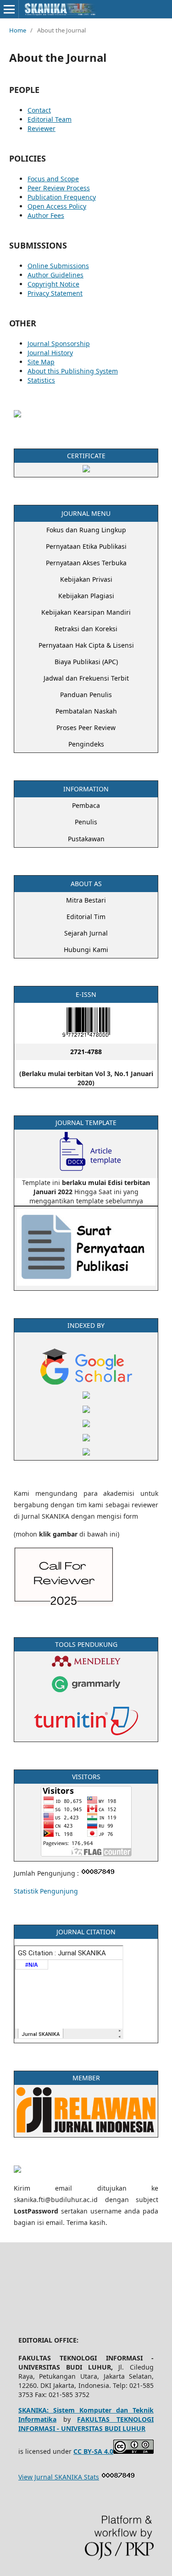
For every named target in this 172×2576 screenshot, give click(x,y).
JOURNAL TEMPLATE (86, 1123)
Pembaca (86, 805)
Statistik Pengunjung (46, 1891)
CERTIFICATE (86, 456)
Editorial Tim (86, 917)
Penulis (86, 822)
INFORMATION (86, 789)
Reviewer (42, 128)
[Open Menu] (9, 9)
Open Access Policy (57, 206)
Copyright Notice (53, 284)
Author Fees (46, 215)
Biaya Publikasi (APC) (86, 662)
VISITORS (86, 1777)
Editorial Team (50, 119)
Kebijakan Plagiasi (86, 596)
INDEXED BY (86, 1325)
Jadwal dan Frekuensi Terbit (86, 678)
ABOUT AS (86, 884)
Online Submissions (58, 266)
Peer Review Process (59, 188)
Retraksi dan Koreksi (86, 629)
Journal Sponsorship (59, 344)
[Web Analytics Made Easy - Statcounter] (118, 2477)
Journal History (50, 353)
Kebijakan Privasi (86, 579)
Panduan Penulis (86, 695)
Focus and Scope (53, 179)
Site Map (41, 362)
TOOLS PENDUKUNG (86, 1644)
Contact (39, 110)
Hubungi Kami (86, 950)
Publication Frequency (62, 197)
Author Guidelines (55, 275)
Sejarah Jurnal (86, 933)
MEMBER (86, 2078)
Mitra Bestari (86, 900)
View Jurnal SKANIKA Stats (59, 2477)
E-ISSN (86, 994)
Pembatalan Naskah (86, 711)
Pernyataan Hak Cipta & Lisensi (86, 645)
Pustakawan (86, 839)
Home (18, 30)
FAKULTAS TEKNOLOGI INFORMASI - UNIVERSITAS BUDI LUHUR (86, 2424)
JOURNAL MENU (86, 513)
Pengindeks (86, 744)
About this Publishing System (73, 371)
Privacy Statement (55, 293)
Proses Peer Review (86, 728)
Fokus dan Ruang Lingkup (86, 530)
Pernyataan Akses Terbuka (86, 563)
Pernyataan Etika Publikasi (86, 546)
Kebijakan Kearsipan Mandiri (86, 612)
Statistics (41, 380)
